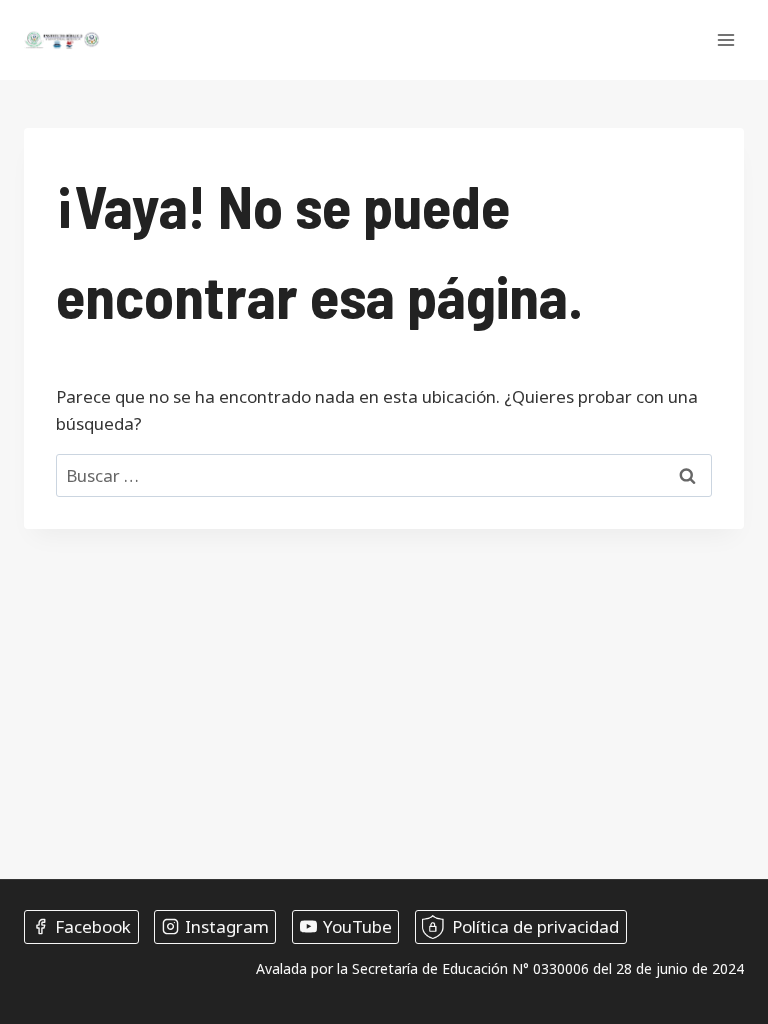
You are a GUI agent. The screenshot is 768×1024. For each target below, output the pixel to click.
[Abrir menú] (725, 39)
